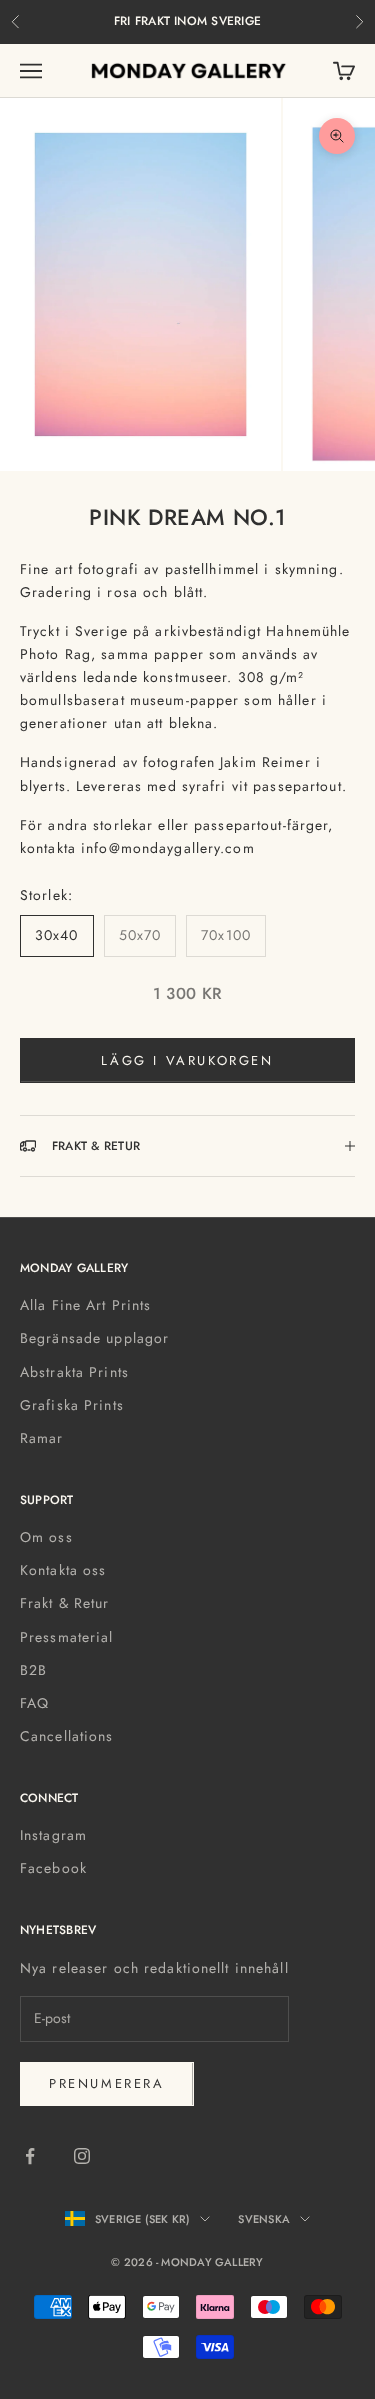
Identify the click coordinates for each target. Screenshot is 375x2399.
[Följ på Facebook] (30, 2156)
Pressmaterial (67, 1637)
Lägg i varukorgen (187, 1060)
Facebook (53, 1868)
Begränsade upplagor (94, 1338)
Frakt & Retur (65, 1603)
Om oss (46, 1537)
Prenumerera (107, 2083)
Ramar (42, 1438)
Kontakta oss (63, 1570)
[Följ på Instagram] (82, 2156)
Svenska (264, 2219)
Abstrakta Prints (74, 1372)
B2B (33, 1670)
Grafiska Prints (72, 1405)
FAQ (34, 1703)
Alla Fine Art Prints (85, 1305)
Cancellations (67, 1736)
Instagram (53, 1835)
